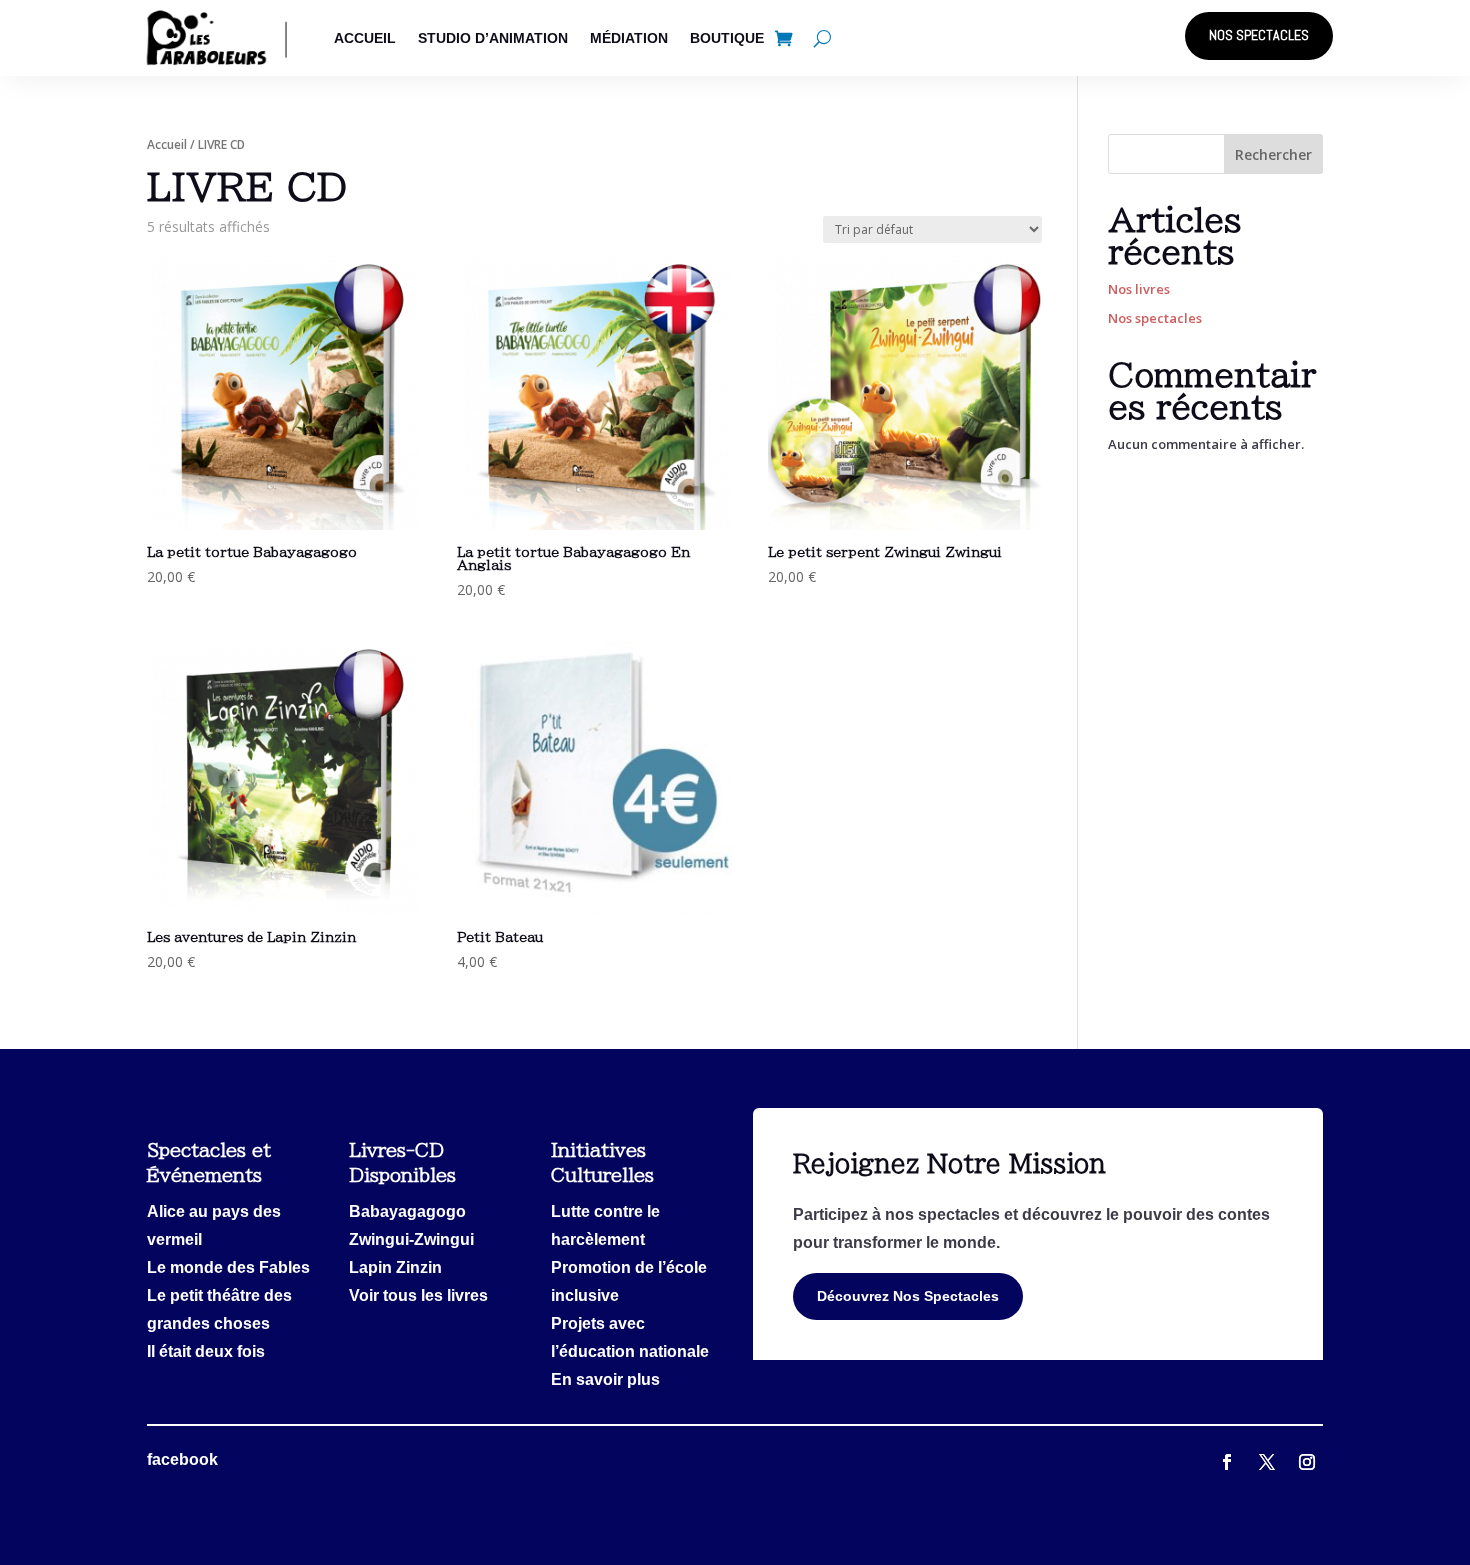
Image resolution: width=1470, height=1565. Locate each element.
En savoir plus (605, 1379)
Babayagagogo (407, 1211)
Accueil (365, 38)
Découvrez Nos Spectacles (908, 1296)
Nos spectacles (1259, 35)
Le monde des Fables (228, 1267)
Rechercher (1273, 154)
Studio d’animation (493, 38)
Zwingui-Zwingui (411, 1239)
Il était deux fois (206, 1351)
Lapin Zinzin (395, 1267)
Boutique (727, 38)
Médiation (629, 38)
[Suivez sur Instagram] (1267, 1462)
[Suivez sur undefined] (1307, 1462)
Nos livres (1139, 289)
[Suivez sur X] (1227, 1462)
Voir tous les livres (418, 1295)
